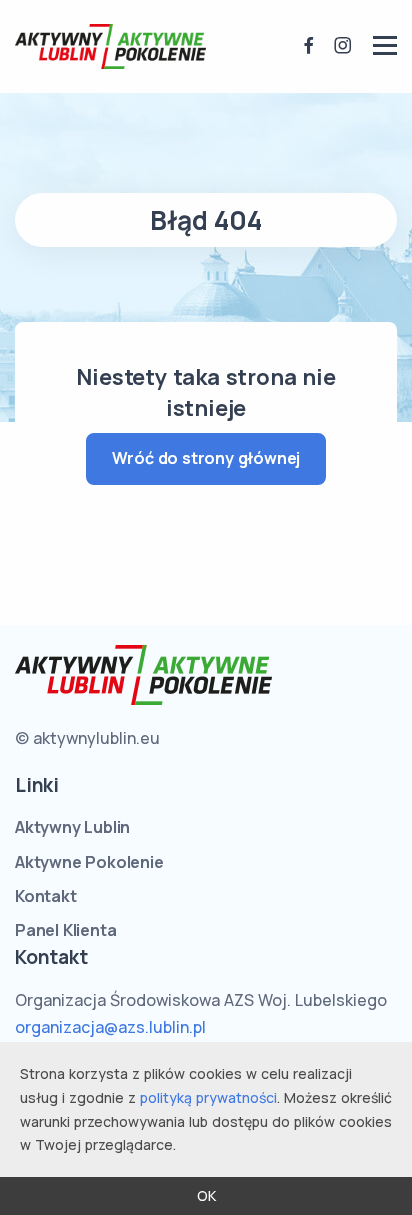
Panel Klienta (65, 930)
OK (206, 1195)
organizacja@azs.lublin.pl (110, 1027)
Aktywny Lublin (72, 827)
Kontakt (46, 896)
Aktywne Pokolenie (89, 862)
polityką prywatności (208, 1097)
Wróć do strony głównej (206, 458)
